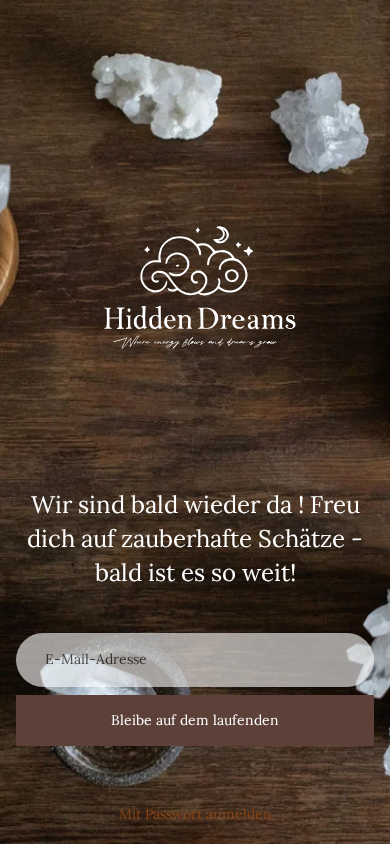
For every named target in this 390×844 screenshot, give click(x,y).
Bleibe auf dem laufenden (195, 720)
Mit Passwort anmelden (195, 814)
